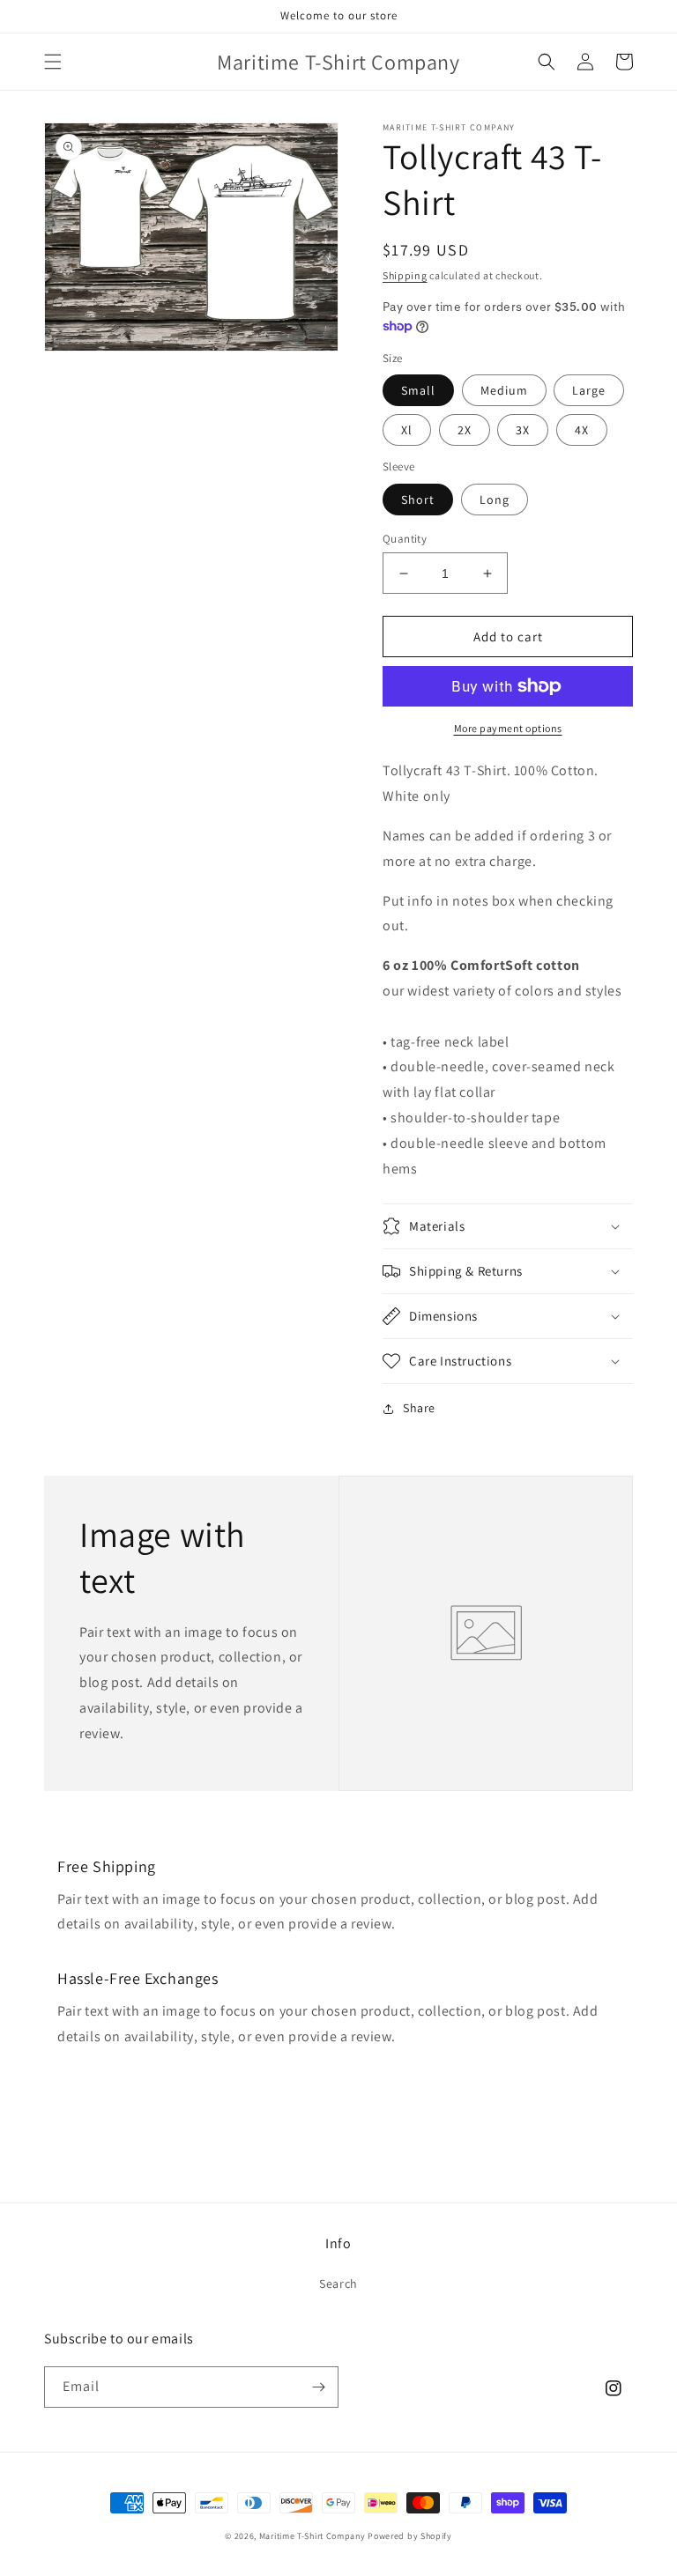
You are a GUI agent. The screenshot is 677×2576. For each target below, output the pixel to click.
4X (582, 430)
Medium (504, 390)
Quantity (405, 539)
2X (465, 430)
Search (338, 2284)
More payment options (508, 728)
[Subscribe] (318, 2387)
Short (418, 500)
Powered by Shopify (410, 2536)
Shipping (405, 275)
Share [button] (419, 1408)
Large (589, 390)
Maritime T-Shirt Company (312, 2536)
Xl (407, 430)
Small (418, 390)
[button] (53, 62)
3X (523, 430)
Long (495, 500)
